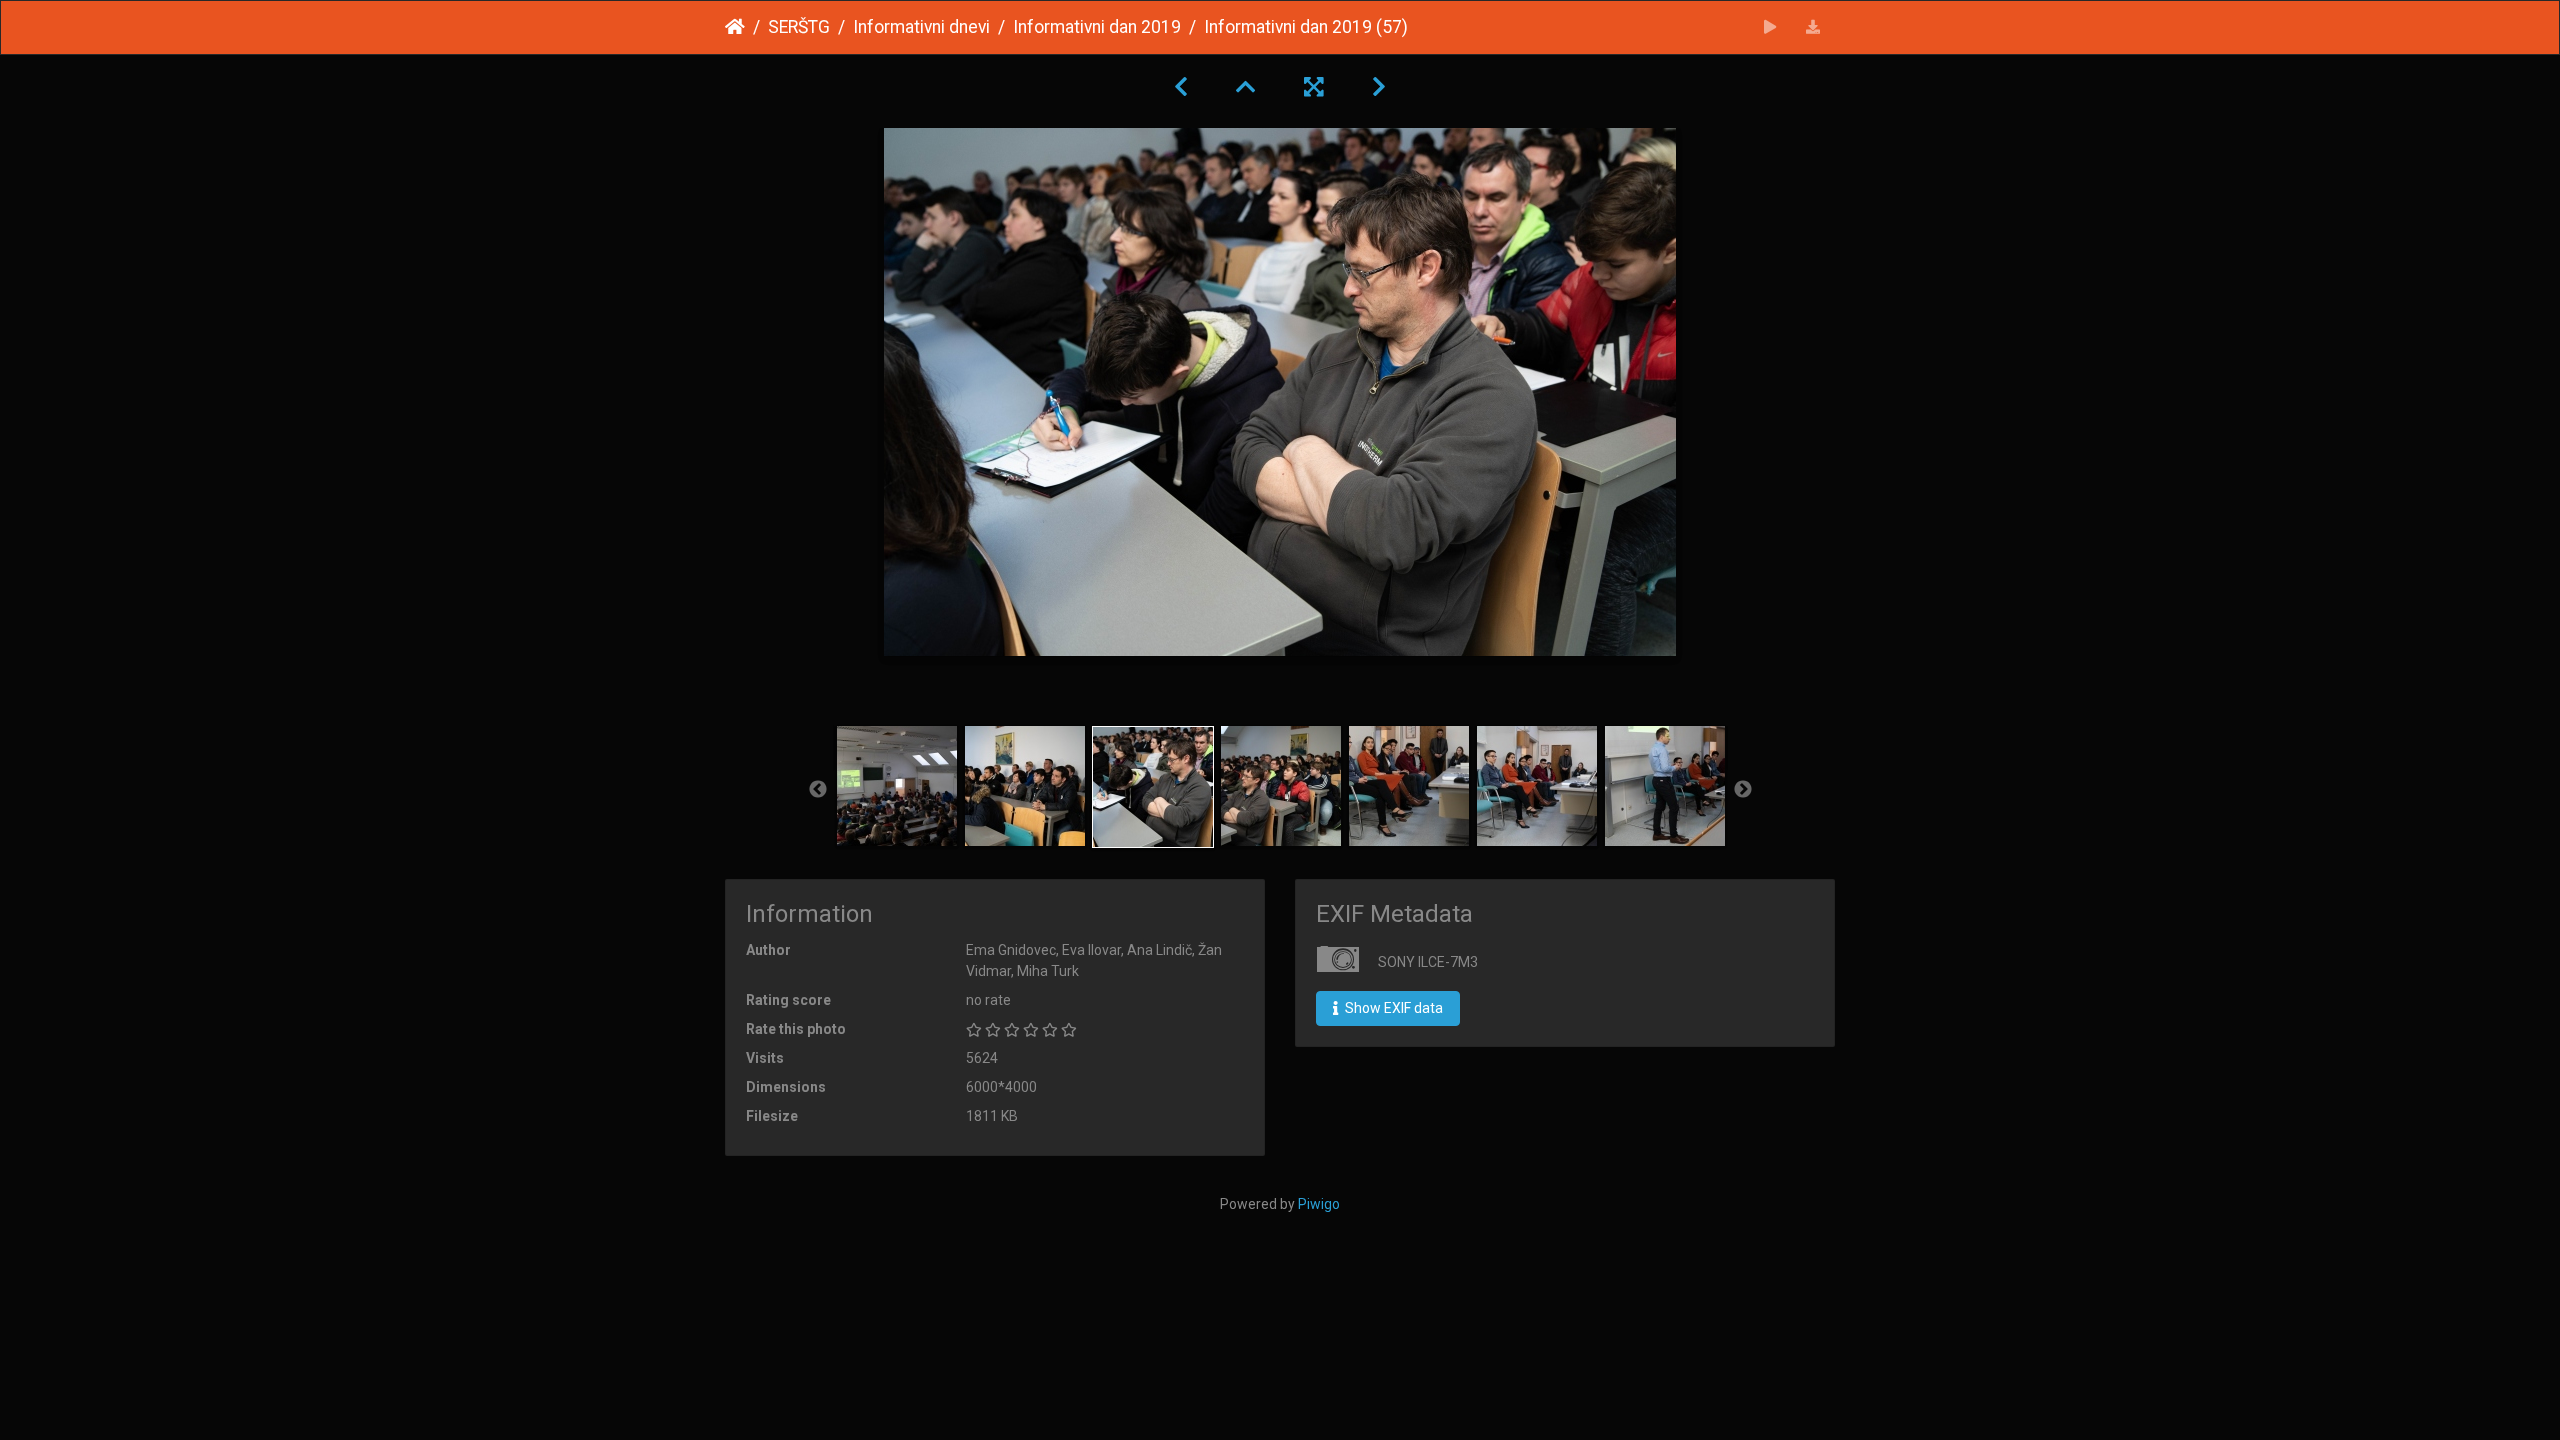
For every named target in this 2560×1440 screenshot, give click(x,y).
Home (735, 27)
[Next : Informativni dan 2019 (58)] (1379, 87)
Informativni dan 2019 (1097, 27)
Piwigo (1319, 1204)
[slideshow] (1770, 27)
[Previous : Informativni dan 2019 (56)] (1181, 87)
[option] (897, 786)
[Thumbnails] (1246, 87)
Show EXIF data (1392, 1008)
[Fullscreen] (1314, 87)
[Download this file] (1813, 27)
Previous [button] (818, 790)
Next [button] (1743, 790)
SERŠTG (799, 27)
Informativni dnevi (921, 27)
